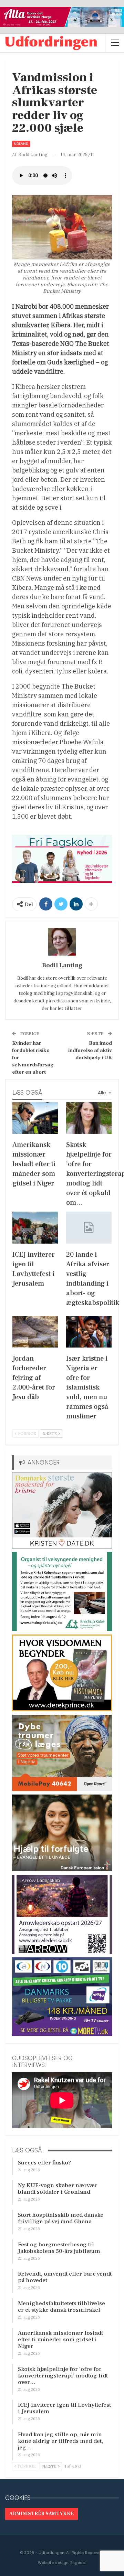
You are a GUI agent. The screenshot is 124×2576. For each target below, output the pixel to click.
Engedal (78, 2563)
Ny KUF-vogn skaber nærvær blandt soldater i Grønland (58, 2189)
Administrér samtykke (42, 2514)
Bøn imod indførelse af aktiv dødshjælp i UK (90, 1050)
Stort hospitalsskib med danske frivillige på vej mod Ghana (61, 2218)
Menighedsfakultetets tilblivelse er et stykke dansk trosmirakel (61, 2307)
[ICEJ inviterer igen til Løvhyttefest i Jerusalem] (35, 1227)
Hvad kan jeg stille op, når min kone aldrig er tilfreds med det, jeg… (60, 2441)
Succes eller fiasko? (44, 2163)
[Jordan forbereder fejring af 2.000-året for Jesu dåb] (35, 1332)
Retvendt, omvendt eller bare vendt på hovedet (65, 2277)
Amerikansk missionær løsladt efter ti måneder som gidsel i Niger (60, 2340)
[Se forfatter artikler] (62, 942)
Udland (21, 144)
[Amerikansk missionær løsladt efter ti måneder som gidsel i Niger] (35, 1118)
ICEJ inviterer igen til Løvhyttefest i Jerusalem (64, 2408)
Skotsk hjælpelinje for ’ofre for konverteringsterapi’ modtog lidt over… (63, 2376)
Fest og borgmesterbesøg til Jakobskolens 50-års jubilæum (59, 2248)
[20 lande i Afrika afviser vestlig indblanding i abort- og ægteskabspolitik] (89, 1227)
